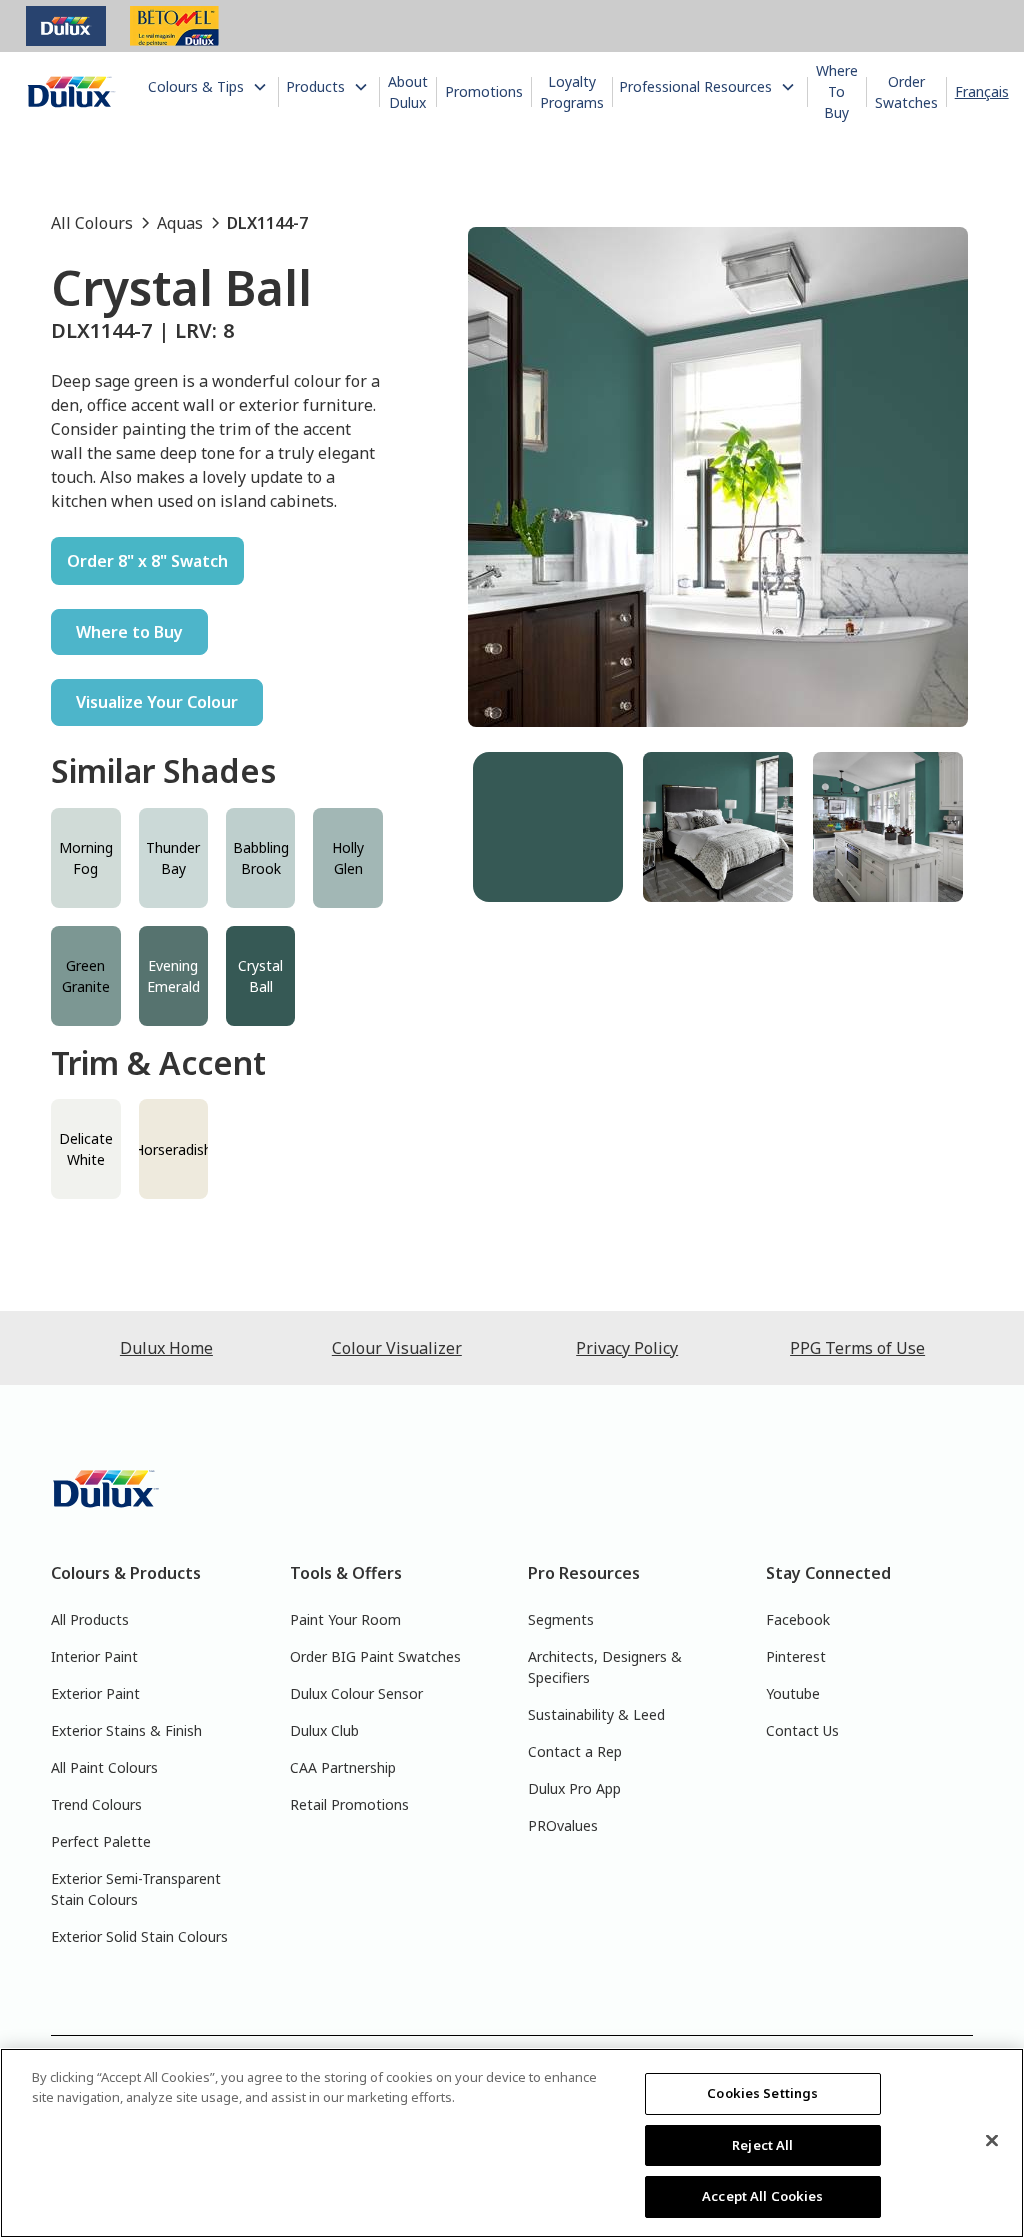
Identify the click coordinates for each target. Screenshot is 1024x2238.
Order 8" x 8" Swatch (147, 561)
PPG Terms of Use (857, 1348)
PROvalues (563, 1825)
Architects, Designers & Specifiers (605, 1667)
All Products (90, 1619)
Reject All (762, 2145)
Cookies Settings (762, 2093)
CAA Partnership (343, 1767)
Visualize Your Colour (157, 702)
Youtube (793, 1693)
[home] (72, 92)
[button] (209, 86)
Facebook (798, 1619)
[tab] (548, 827)
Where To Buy (837, 91)
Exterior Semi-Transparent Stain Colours (136, 1889)
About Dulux (408, 92)
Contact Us (802, 1730)
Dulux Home (166, 1348)
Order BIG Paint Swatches (375, 1656)
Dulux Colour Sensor (356, 1693)
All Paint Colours (104, 1767)
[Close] (992, 2141)
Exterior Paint (95, 1693)
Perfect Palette (101, 1841)
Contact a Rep (575, 1751)
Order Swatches (906, 92)
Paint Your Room (345, 1619)
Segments (561, 1619)
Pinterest (796, 1656)
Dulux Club (324, 1730)
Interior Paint (94, 1656)
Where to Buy (129, 632)
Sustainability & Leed (596, 1714)
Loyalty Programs (572, 92)
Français (982, 91)
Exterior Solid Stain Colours (139, 1936)
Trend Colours (96, 1804)
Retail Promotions (349, 1804)
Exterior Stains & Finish (126, 1730)
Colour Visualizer (397, 1348)
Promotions (484, 91)
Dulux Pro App (574, 1788)
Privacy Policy (627, 1348)
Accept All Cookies (762, 2196)
